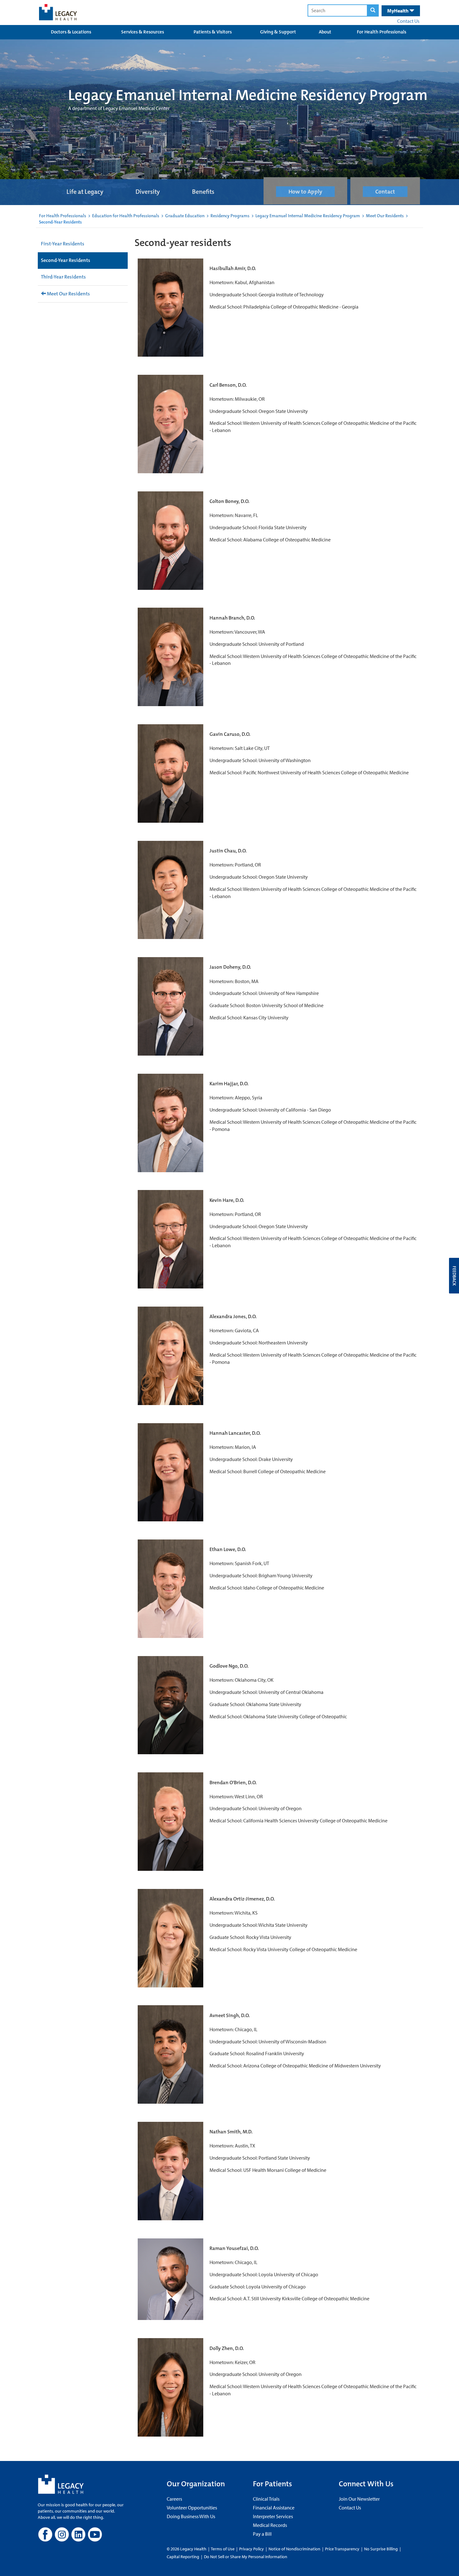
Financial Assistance (274, 2508)
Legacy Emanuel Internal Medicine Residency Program (308, 216)
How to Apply (305, 192)
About (325, 32)
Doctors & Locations (71, 32)
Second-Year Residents (66, 260)
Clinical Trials (266, 2499)
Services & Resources (143, 32)
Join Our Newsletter (359, 2499)
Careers (174, 2499)
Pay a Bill (262, 2534)
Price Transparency (342, 2549)
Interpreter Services (273, 2516)
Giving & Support (278, 32)
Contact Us (408, 21)
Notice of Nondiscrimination (294, 2549)
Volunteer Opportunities (192, 2508)
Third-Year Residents (63, 277)
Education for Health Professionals (126, 216)
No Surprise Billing (381, 2549)
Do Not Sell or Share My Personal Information (246, 2557)
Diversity (148, 192)
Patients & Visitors (213, 32)
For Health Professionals (382, 32)
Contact (385, 192)
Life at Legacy (85, 192)
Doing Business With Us (191, 2516)
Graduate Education (185, 216)
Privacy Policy (252, 2549)
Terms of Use (223, 2549)
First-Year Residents (63, 244)
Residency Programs (230, 216)
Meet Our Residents (385, 216)
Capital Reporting (183, 2557)
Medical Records (270, 2525)
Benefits (203, 192)
